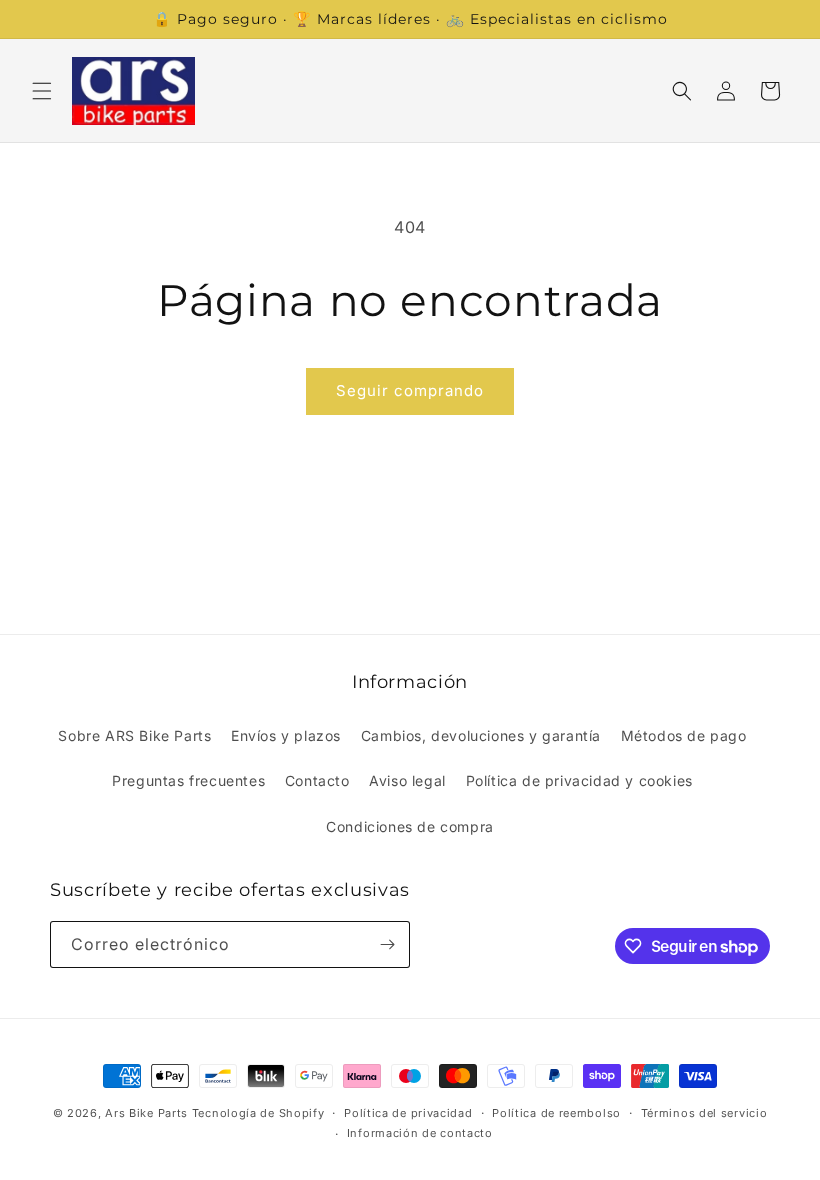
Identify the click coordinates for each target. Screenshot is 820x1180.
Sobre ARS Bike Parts (134, 735)
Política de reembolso (556, 1113)
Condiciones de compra (410, 826)
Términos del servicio (704, 1113)
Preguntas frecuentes (188, 780)
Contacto (317, 780)
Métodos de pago (684, 735)
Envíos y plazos (286, 735)
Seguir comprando (410, 390)
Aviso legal (407, 780)
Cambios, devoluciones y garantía (481, 735)
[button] (42, 91)
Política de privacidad (408, 1113)
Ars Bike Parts (146, 1113)
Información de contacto (420, 1133)
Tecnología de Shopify (258, 1113)
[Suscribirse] (387, 944)
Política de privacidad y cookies (579, 780)
